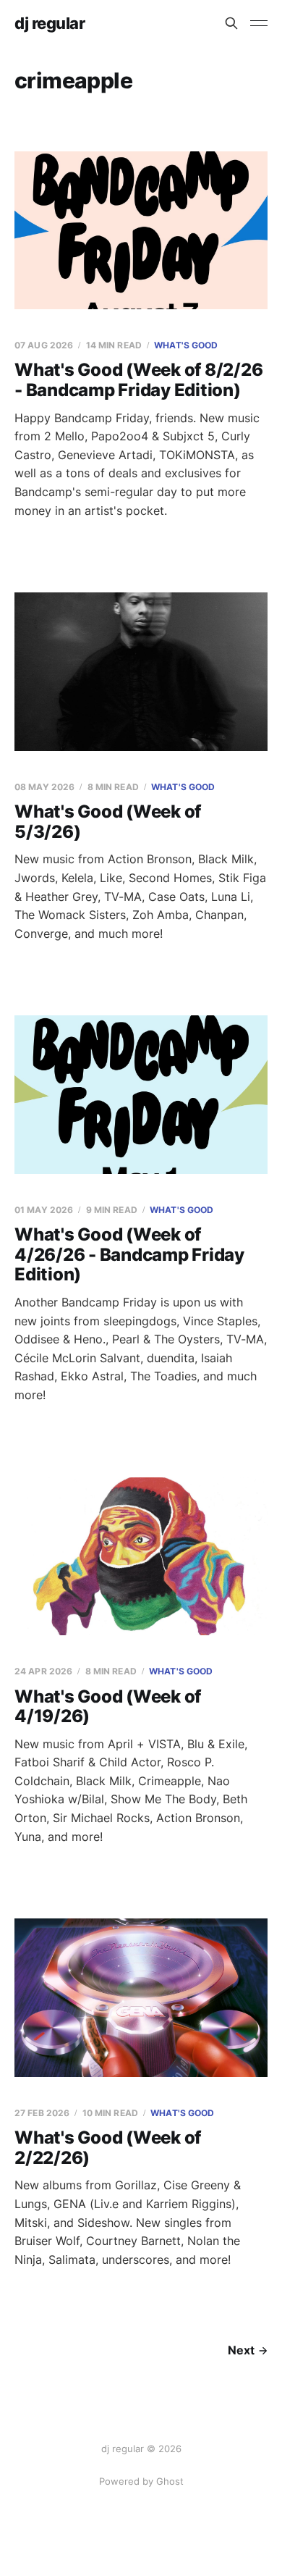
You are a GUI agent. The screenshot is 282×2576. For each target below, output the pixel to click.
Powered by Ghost (141, 2481)
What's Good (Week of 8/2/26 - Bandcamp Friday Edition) (139, 380)
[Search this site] (231, 23)
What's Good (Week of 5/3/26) (108, 822)
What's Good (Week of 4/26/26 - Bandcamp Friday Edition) (129, 1254)
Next (241, 2350)
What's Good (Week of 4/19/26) (108, 1707)
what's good (186, 345)
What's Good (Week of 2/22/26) (108, 2148)
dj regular (50, 23)
